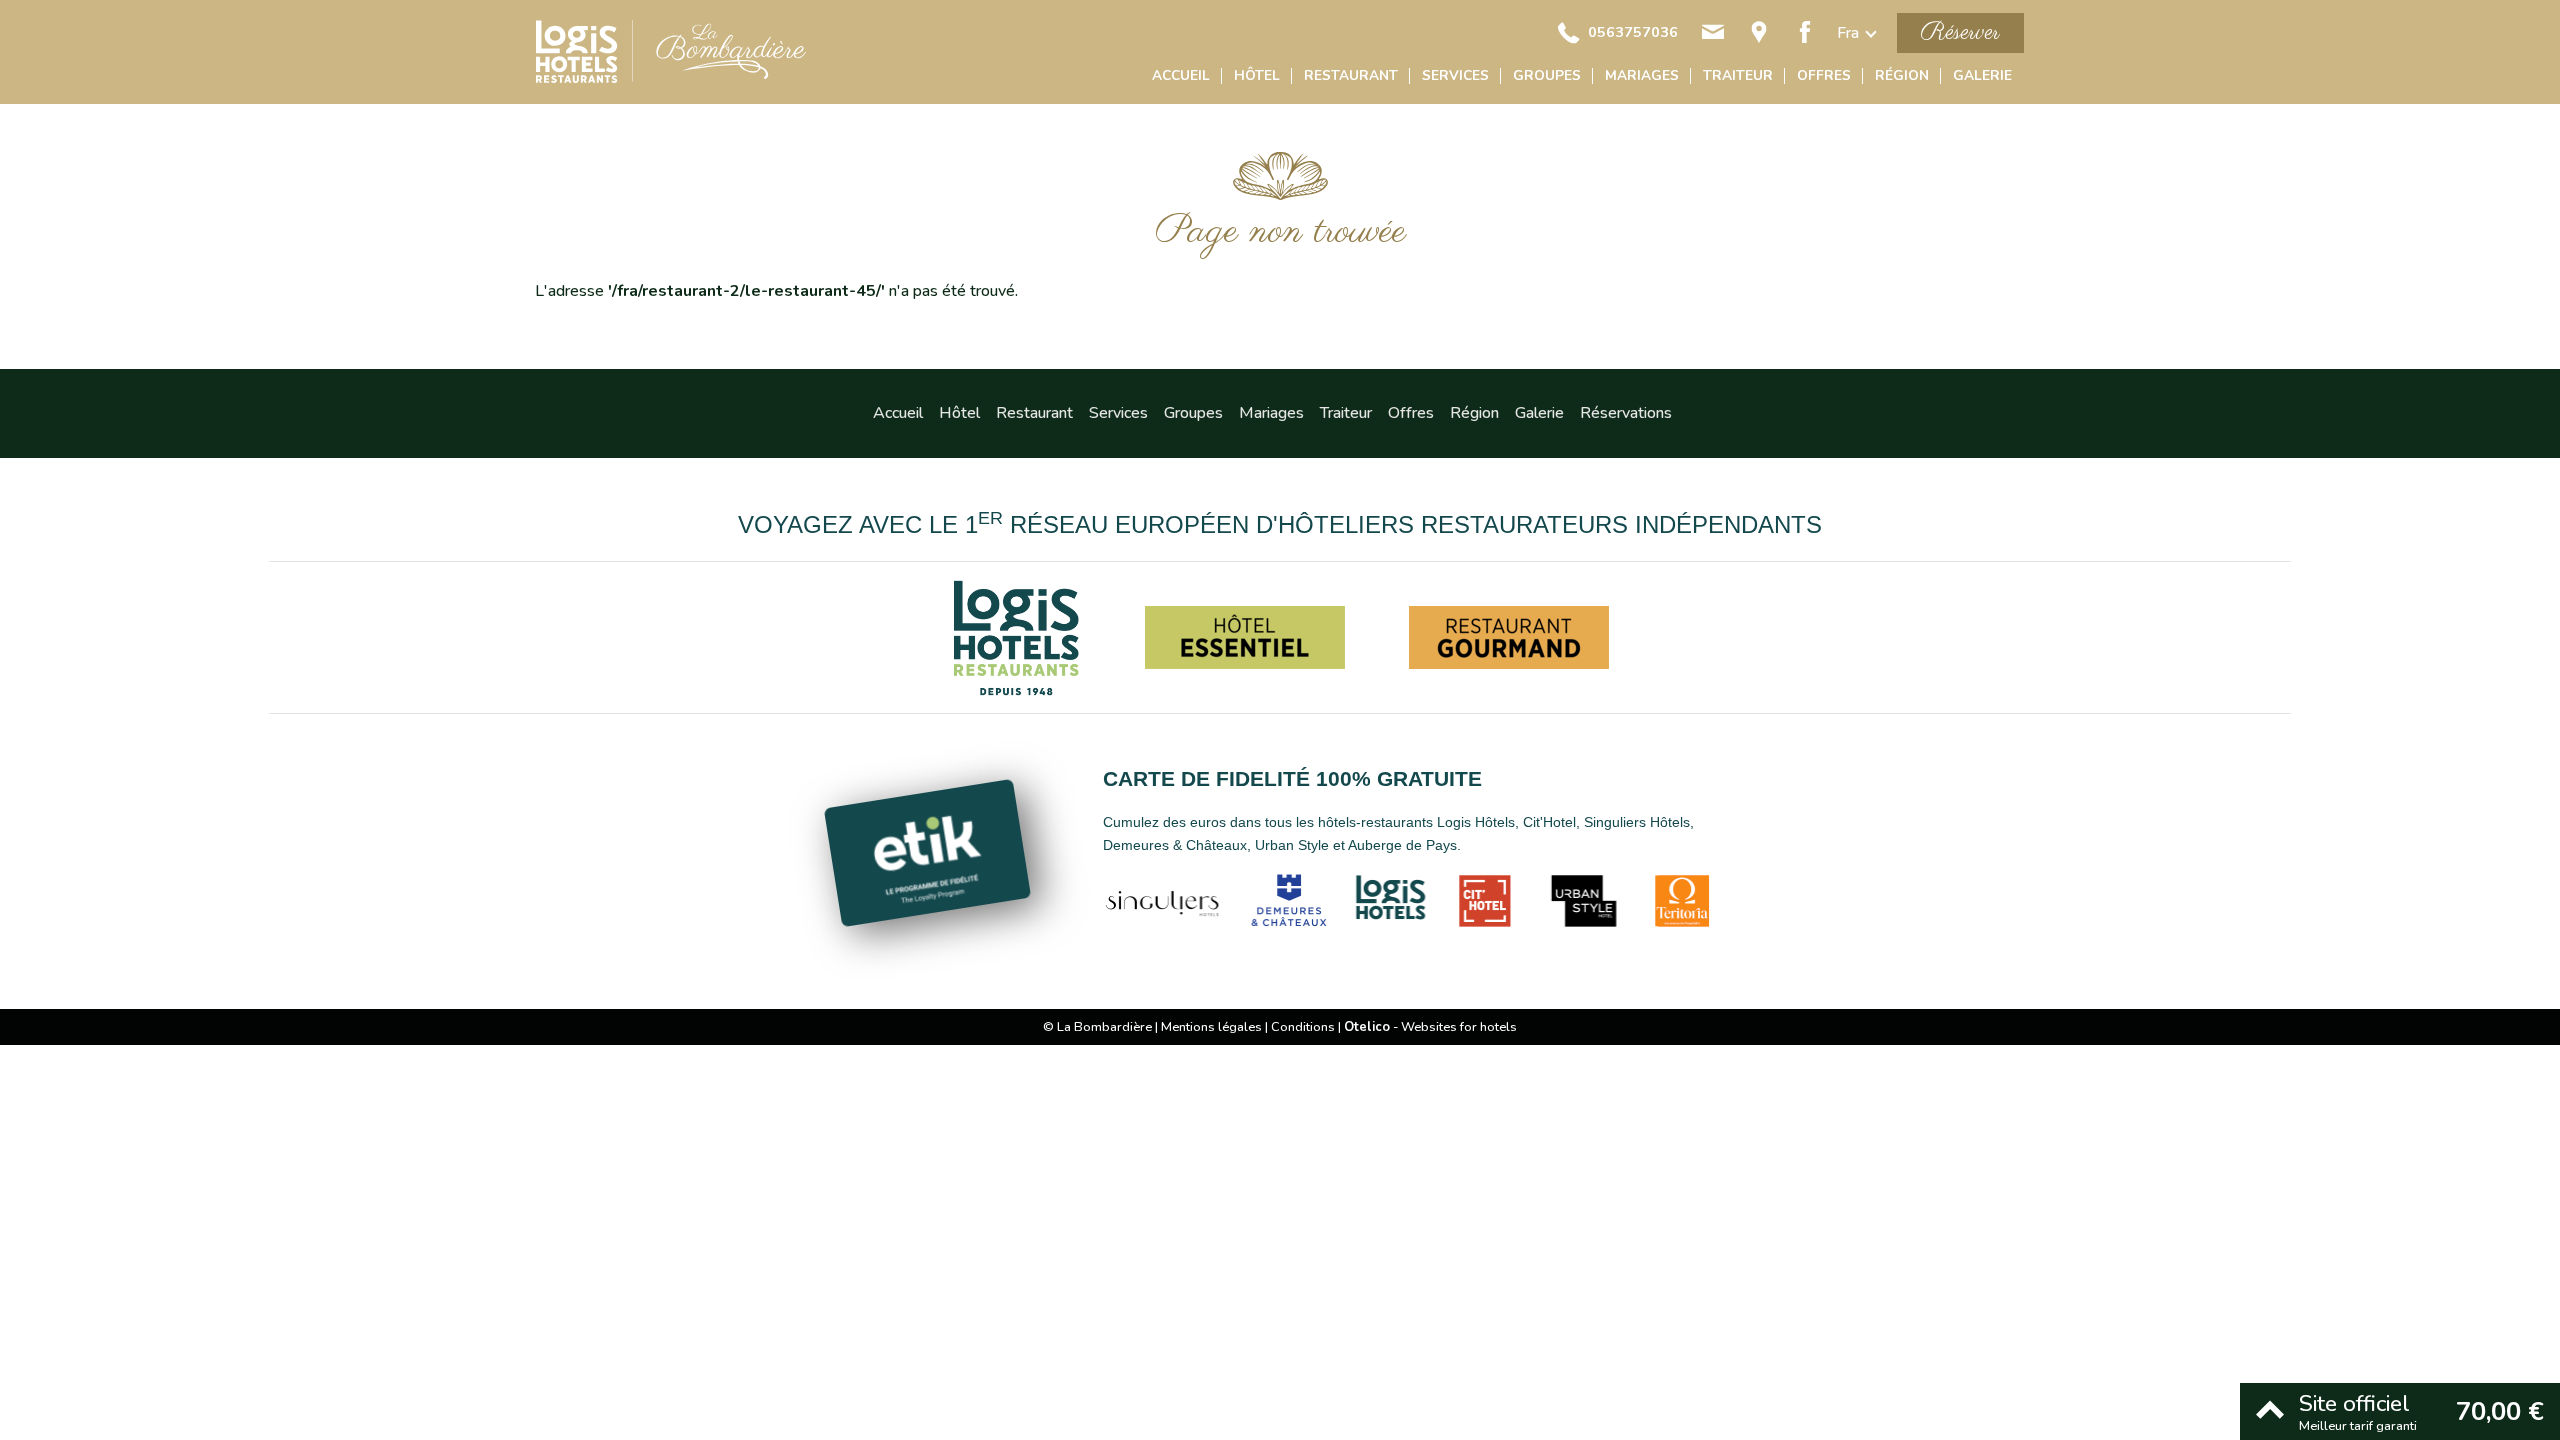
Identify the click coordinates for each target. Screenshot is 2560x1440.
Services (1455, 75)
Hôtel (1257, 75)
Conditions (1303, 1027)
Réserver (1960, 32)
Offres (1824, 75)
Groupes (1547, 75)
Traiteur (1738, 75)
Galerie (1982, 75)
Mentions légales (1211, 1027)
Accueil (1181, 75)
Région (1902, 75)
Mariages (1642, 75)
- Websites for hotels (1430, 1027)
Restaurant (1351, 75)
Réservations (1626, 413)
